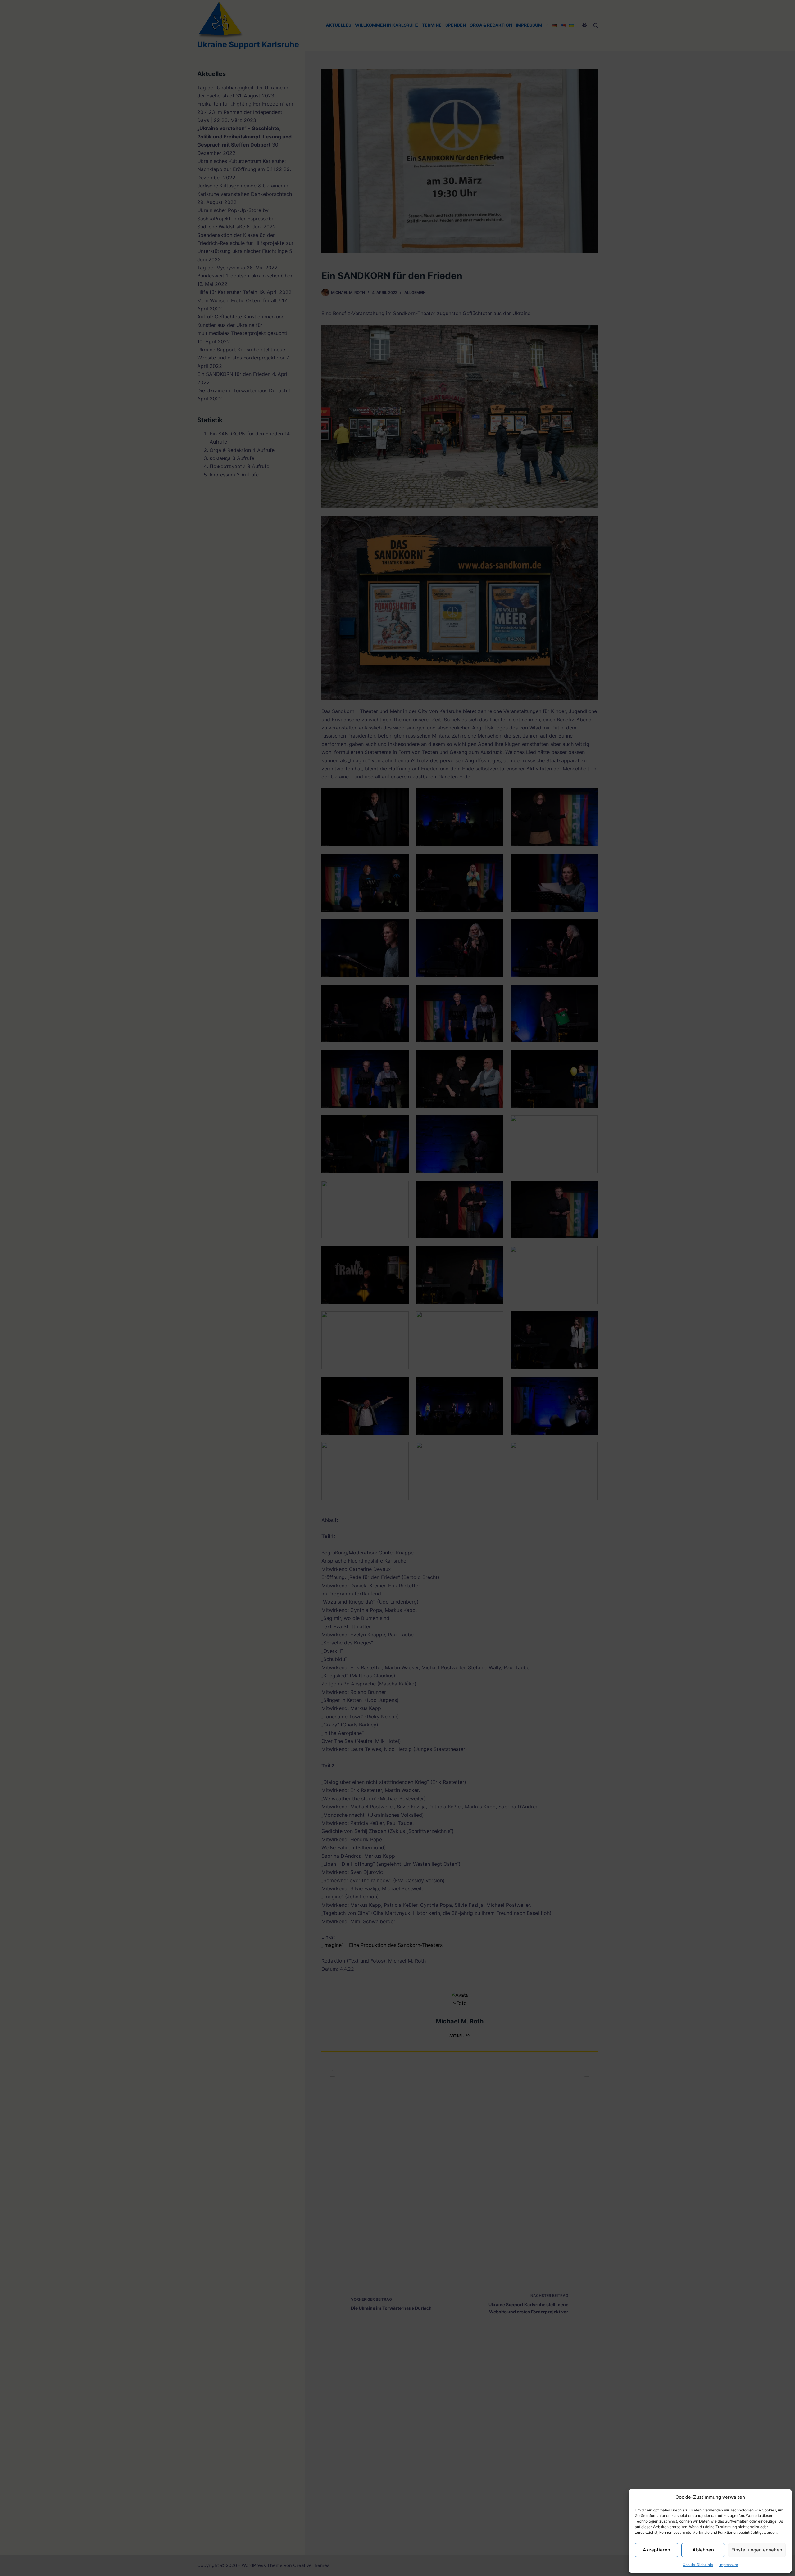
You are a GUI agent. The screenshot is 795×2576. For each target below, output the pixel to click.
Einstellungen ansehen (757, 2550)
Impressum (729, 2565)
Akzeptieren (656, 2550)
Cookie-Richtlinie (698, 2565)
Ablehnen (703, 2550)
